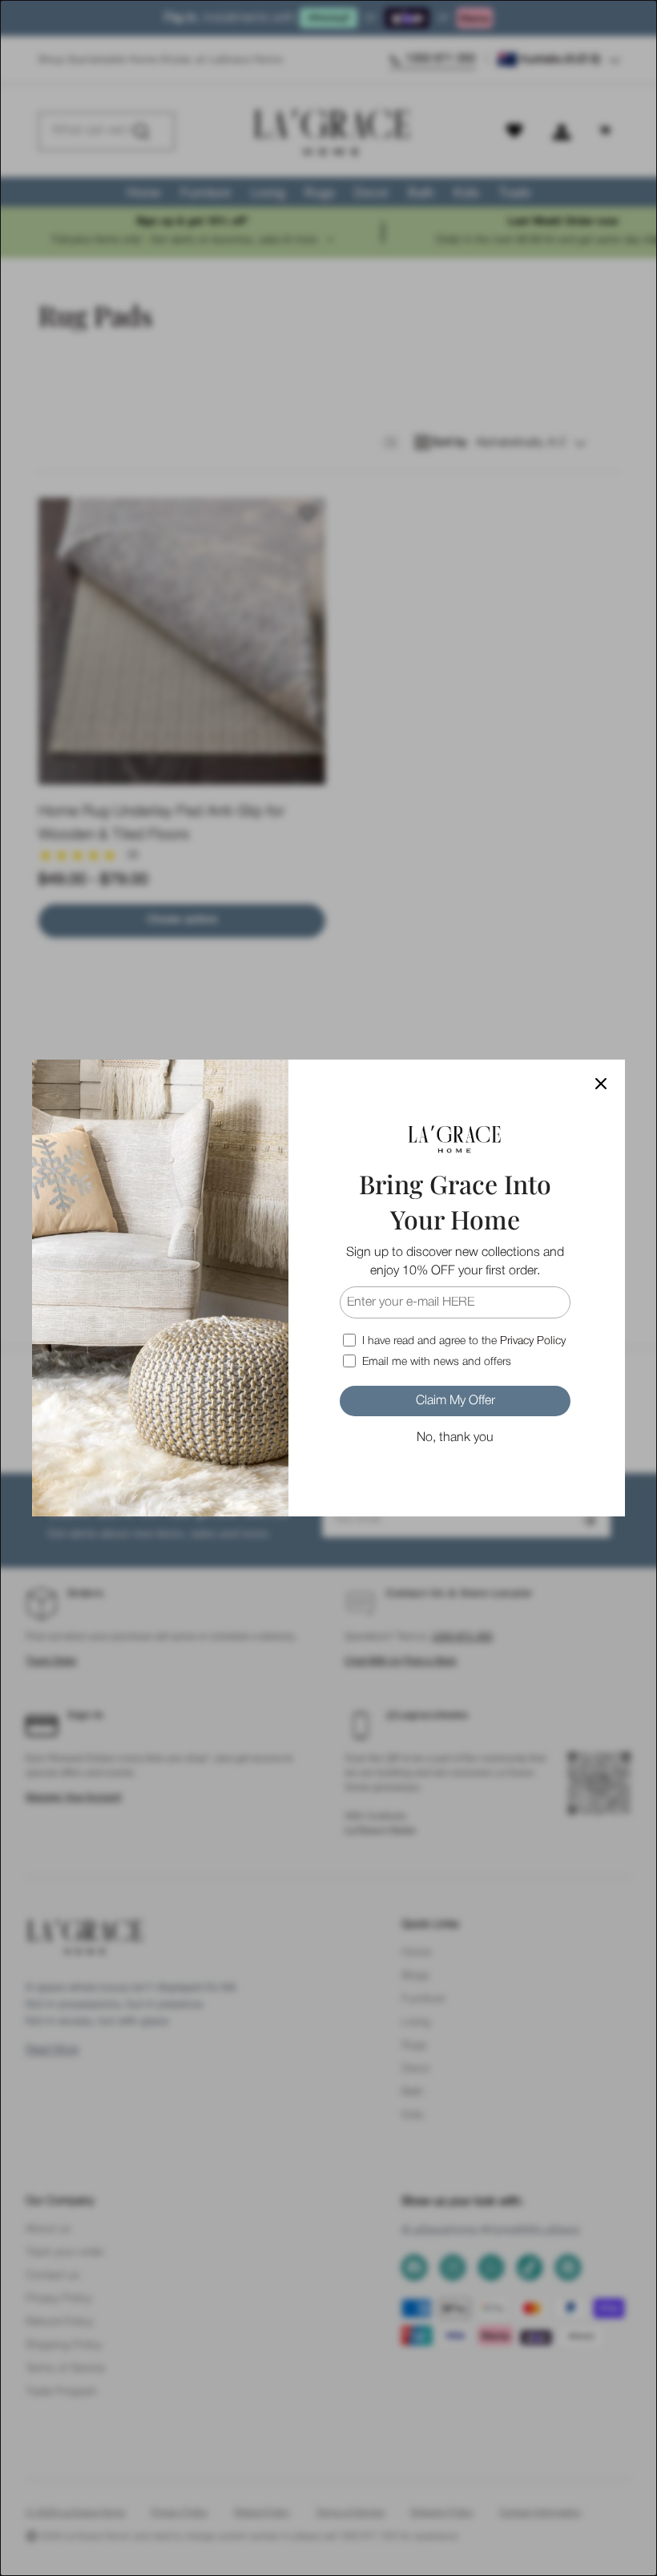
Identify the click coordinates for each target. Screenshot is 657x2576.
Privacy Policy (533, 1341)
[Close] (601, 1084)
